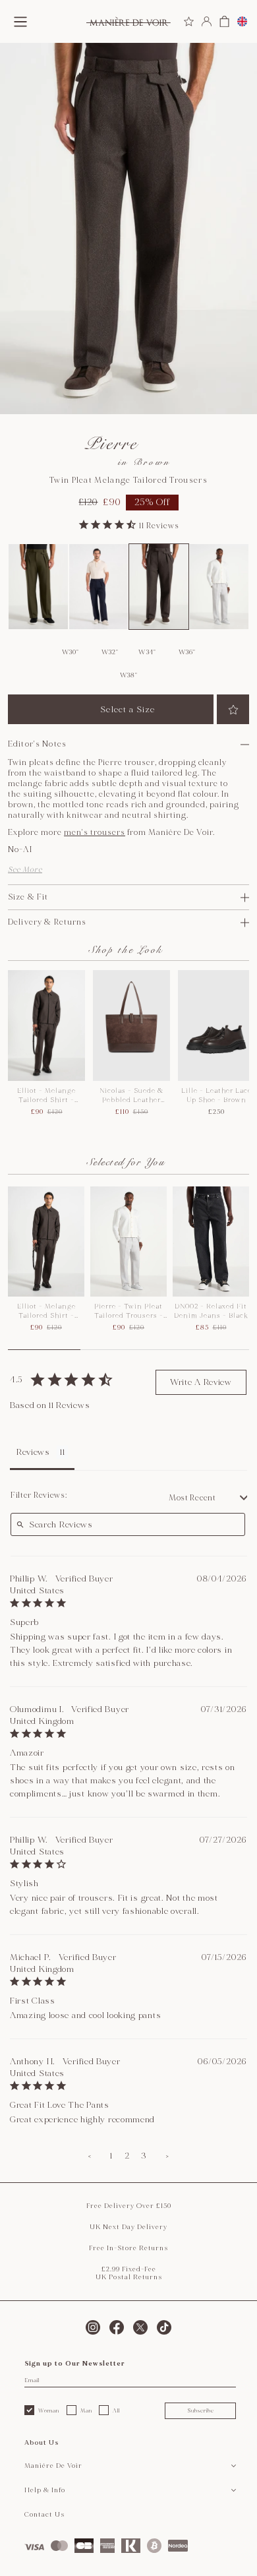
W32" (110, 652)
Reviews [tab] (33, 1452)
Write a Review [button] (201, 1382)
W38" (129, 675)
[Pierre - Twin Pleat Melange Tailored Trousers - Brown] (159, 587)
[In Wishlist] (233, 709)
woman (49, 2410)
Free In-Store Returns (128, 2248)
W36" (187, 652)
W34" (147, 652)
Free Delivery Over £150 (129, 2206)
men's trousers (95, 833)
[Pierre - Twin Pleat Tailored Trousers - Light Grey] (219, 587)
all (116, 2410)
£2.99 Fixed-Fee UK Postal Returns (129, 2273)
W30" (71, 652)
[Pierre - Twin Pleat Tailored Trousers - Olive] (38, 587)
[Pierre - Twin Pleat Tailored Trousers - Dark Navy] (99, 587)
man (86, 2410)
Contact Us (44, 2515)
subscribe (201, 2410)
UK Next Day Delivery (128, 2227)
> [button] (167, 2156)
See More (25, 870)
